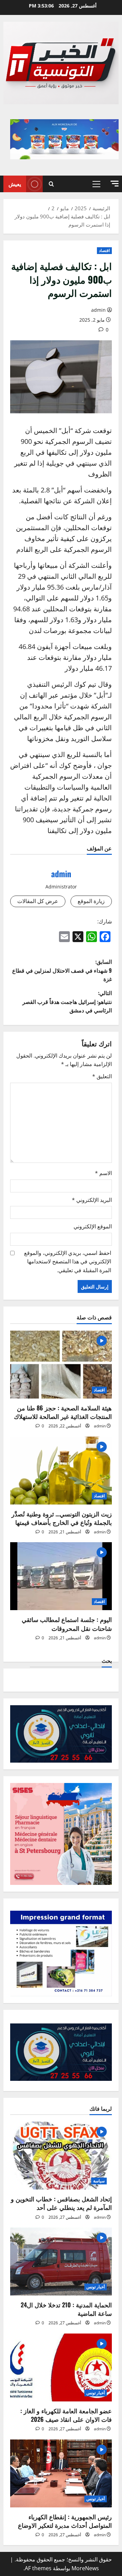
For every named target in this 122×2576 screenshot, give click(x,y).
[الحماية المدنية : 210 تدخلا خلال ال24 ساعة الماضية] (61, 2262)
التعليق (102, 1076)
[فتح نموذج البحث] (51, 184)
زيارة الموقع (91, 901)
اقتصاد (104, 250)
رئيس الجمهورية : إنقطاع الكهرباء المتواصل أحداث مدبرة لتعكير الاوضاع (65, 2521)
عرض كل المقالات (38, 901)
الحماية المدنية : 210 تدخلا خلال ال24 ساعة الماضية (66, 2309)
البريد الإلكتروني (92, 1200)
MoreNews (85, 2568)
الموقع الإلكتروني (93, 1226)
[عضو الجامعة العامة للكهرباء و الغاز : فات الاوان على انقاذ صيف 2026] (61, 2367)
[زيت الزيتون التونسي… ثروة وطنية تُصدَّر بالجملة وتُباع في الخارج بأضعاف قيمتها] (61, 1471)
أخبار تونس (96, 2287)
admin (98, 310)
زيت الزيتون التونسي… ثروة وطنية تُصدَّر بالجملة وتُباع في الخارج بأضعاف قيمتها (62, 1518)
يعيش (15, 184)
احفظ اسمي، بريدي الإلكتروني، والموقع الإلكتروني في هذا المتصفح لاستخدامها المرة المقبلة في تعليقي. (68, 1262)
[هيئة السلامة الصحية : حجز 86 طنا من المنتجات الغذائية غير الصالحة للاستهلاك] (61, 1365)
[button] (115, 184)
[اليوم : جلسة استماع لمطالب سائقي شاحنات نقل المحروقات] (61, 1576)
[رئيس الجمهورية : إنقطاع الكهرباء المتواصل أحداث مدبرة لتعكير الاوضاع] (61, 2473)
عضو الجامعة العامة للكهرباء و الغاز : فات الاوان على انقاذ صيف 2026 (66, 2415)
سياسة (99, 2181)
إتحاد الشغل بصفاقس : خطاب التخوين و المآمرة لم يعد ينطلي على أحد (61, 2203)
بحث (107, 1661)
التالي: (67, 1001)
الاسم (103, 1173)
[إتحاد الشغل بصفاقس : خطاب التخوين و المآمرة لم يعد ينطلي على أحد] (61, 2156)
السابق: (62, 970)
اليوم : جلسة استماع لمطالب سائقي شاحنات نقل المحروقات (67, 1624)
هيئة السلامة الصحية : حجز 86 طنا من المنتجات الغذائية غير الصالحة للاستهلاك (63, 1412)
